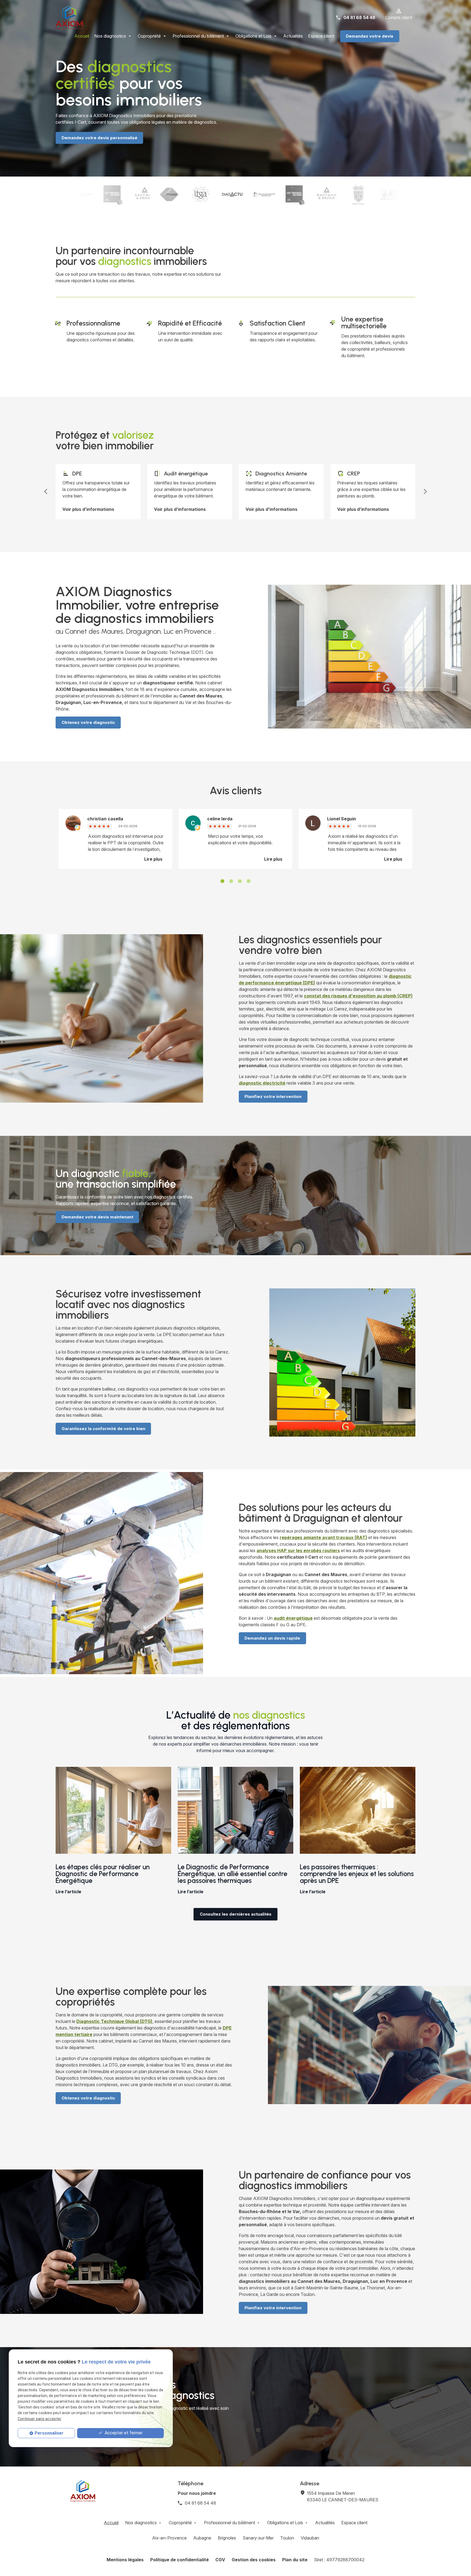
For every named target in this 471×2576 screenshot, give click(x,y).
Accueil (82, 36)
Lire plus (153, 859)
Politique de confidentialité (179, 2560)
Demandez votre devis (370, 36)
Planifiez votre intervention (273, 1096)
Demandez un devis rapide (272, 1638)
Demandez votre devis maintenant (97, 1217)
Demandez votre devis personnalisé (99, 138)
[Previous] (46, 492)
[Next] (425, 492)
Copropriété (149, 36)
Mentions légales (125, 2560)
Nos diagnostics (110, 36)
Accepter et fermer (123, 2433)
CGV (220, 2560)
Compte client (399, 17)
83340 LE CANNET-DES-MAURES (343, 2496)
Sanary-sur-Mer (258, 2538)
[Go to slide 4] (249, 881)
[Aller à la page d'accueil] (69, 17)
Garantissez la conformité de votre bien (103, 1429)
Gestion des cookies (254, 2560)
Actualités (293, 36)
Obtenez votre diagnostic (88, 722)
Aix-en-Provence (169, 2538)
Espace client (321, 36)
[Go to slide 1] (222, 881)
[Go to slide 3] (240, 881)
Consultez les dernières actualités (236, 1914)
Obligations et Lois (253, 36)
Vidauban (310, 2538)
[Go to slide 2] (231, 881)
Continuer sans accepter (40, 2419)
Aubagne (202, 2538)
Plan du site (295, 2560)
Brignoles (227, 2538)
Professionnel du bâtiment (198, 36)
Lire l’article (68, 1892)
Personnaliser (49, 2433)
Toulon (287, 2538)
